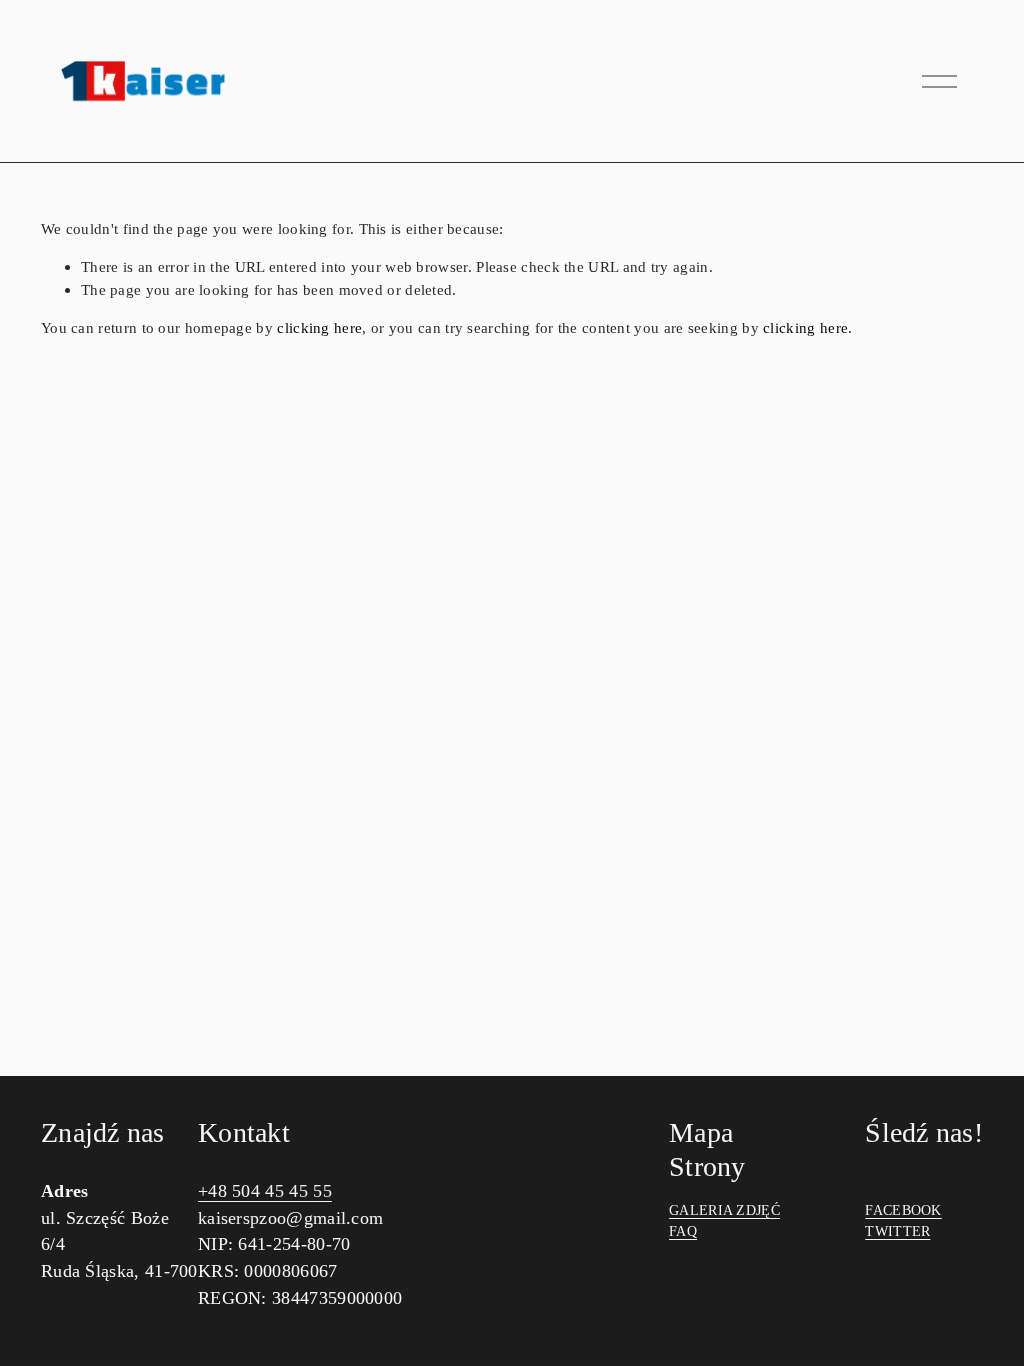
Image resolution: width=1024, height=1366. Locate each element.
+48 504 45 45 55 (265, 1191)
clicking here (319, 327)
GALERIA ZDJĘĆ (724, 1210)
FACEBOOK (903, 1210)
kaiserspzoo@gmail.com (290, 1218)
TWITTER (897, 1231)
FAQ (683, 1231)
